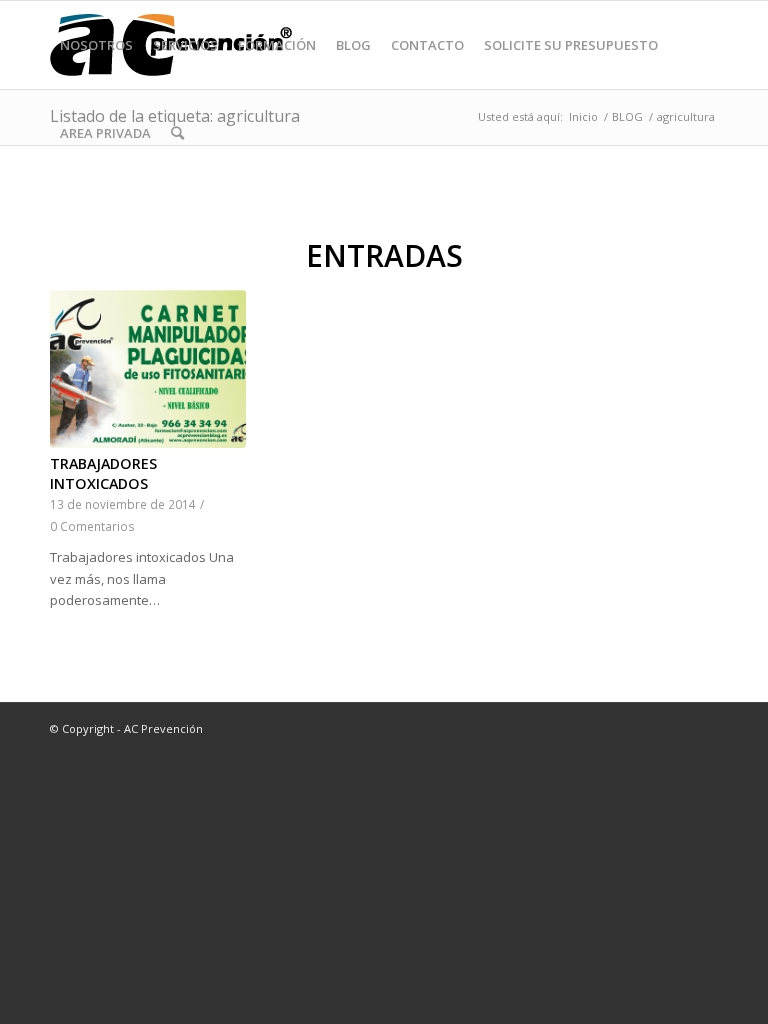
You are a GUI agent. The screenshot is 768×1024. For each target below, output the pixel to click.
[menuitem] (96, 45)
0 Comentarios (92, 526)
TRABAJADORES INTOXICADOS (103, 473)
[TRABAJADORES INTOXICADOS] (148, 369)
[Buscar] (177, 133)
